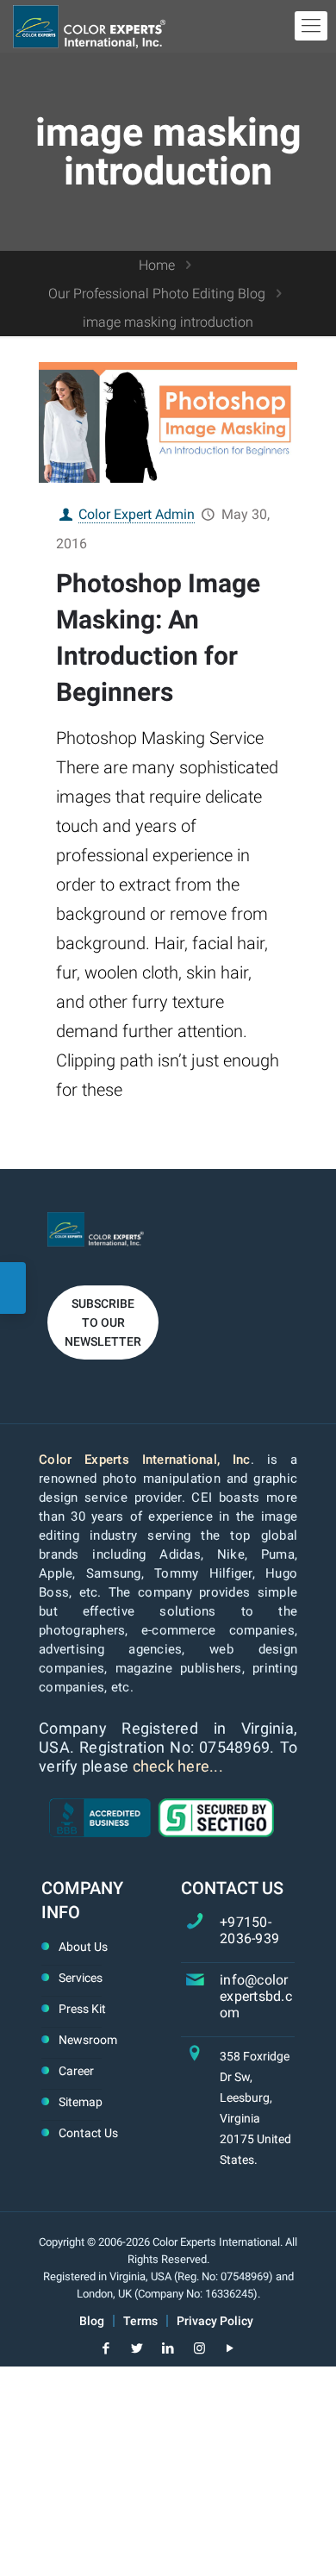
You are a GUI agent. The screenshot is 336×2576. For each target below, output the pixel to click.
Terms (140, 2321)
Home (157, 265)
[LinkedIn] (168, 2348)
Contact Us (88, 2133)
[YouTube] (230, 2348)
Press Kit (82, 2009)
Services (81, 1978)
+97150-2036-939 (249, 1930)
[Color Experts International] (89, 26)
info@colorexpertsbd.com (256, 1996)
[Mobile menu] (311, 26)
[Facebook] (106, 2348)
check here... (178, 1766)
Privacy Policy (215, 2321)
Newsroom (88, 2040)
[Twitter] (137, 2348)
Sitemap (81, 2102)
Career (76, 2071)
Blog (92, 2321)
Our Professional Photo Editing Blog (157, 294)
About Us (83, 1947)
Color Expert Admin (137, 514)
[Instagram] (199, 2348)
